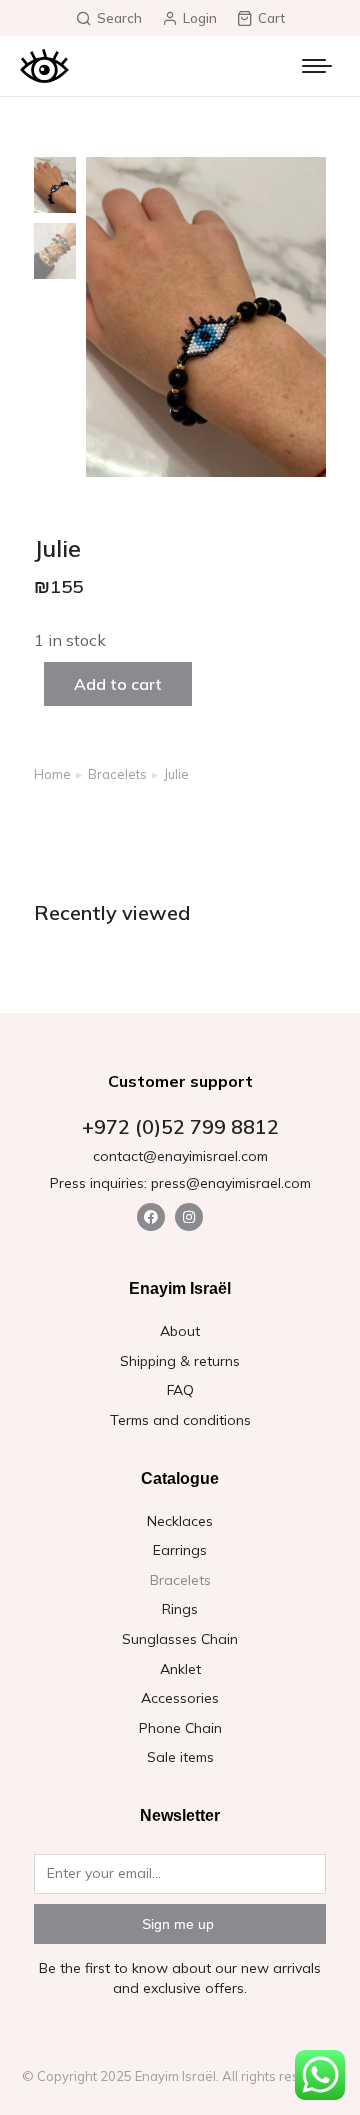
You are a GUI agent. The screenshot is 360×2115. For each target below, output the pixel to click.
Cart (271, 18)
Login (200, 18)
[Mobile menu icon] (317, 66)
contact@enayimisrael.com (180, 1156)
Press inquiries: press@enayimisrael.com (180, 1183)
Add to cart (118, 684)
